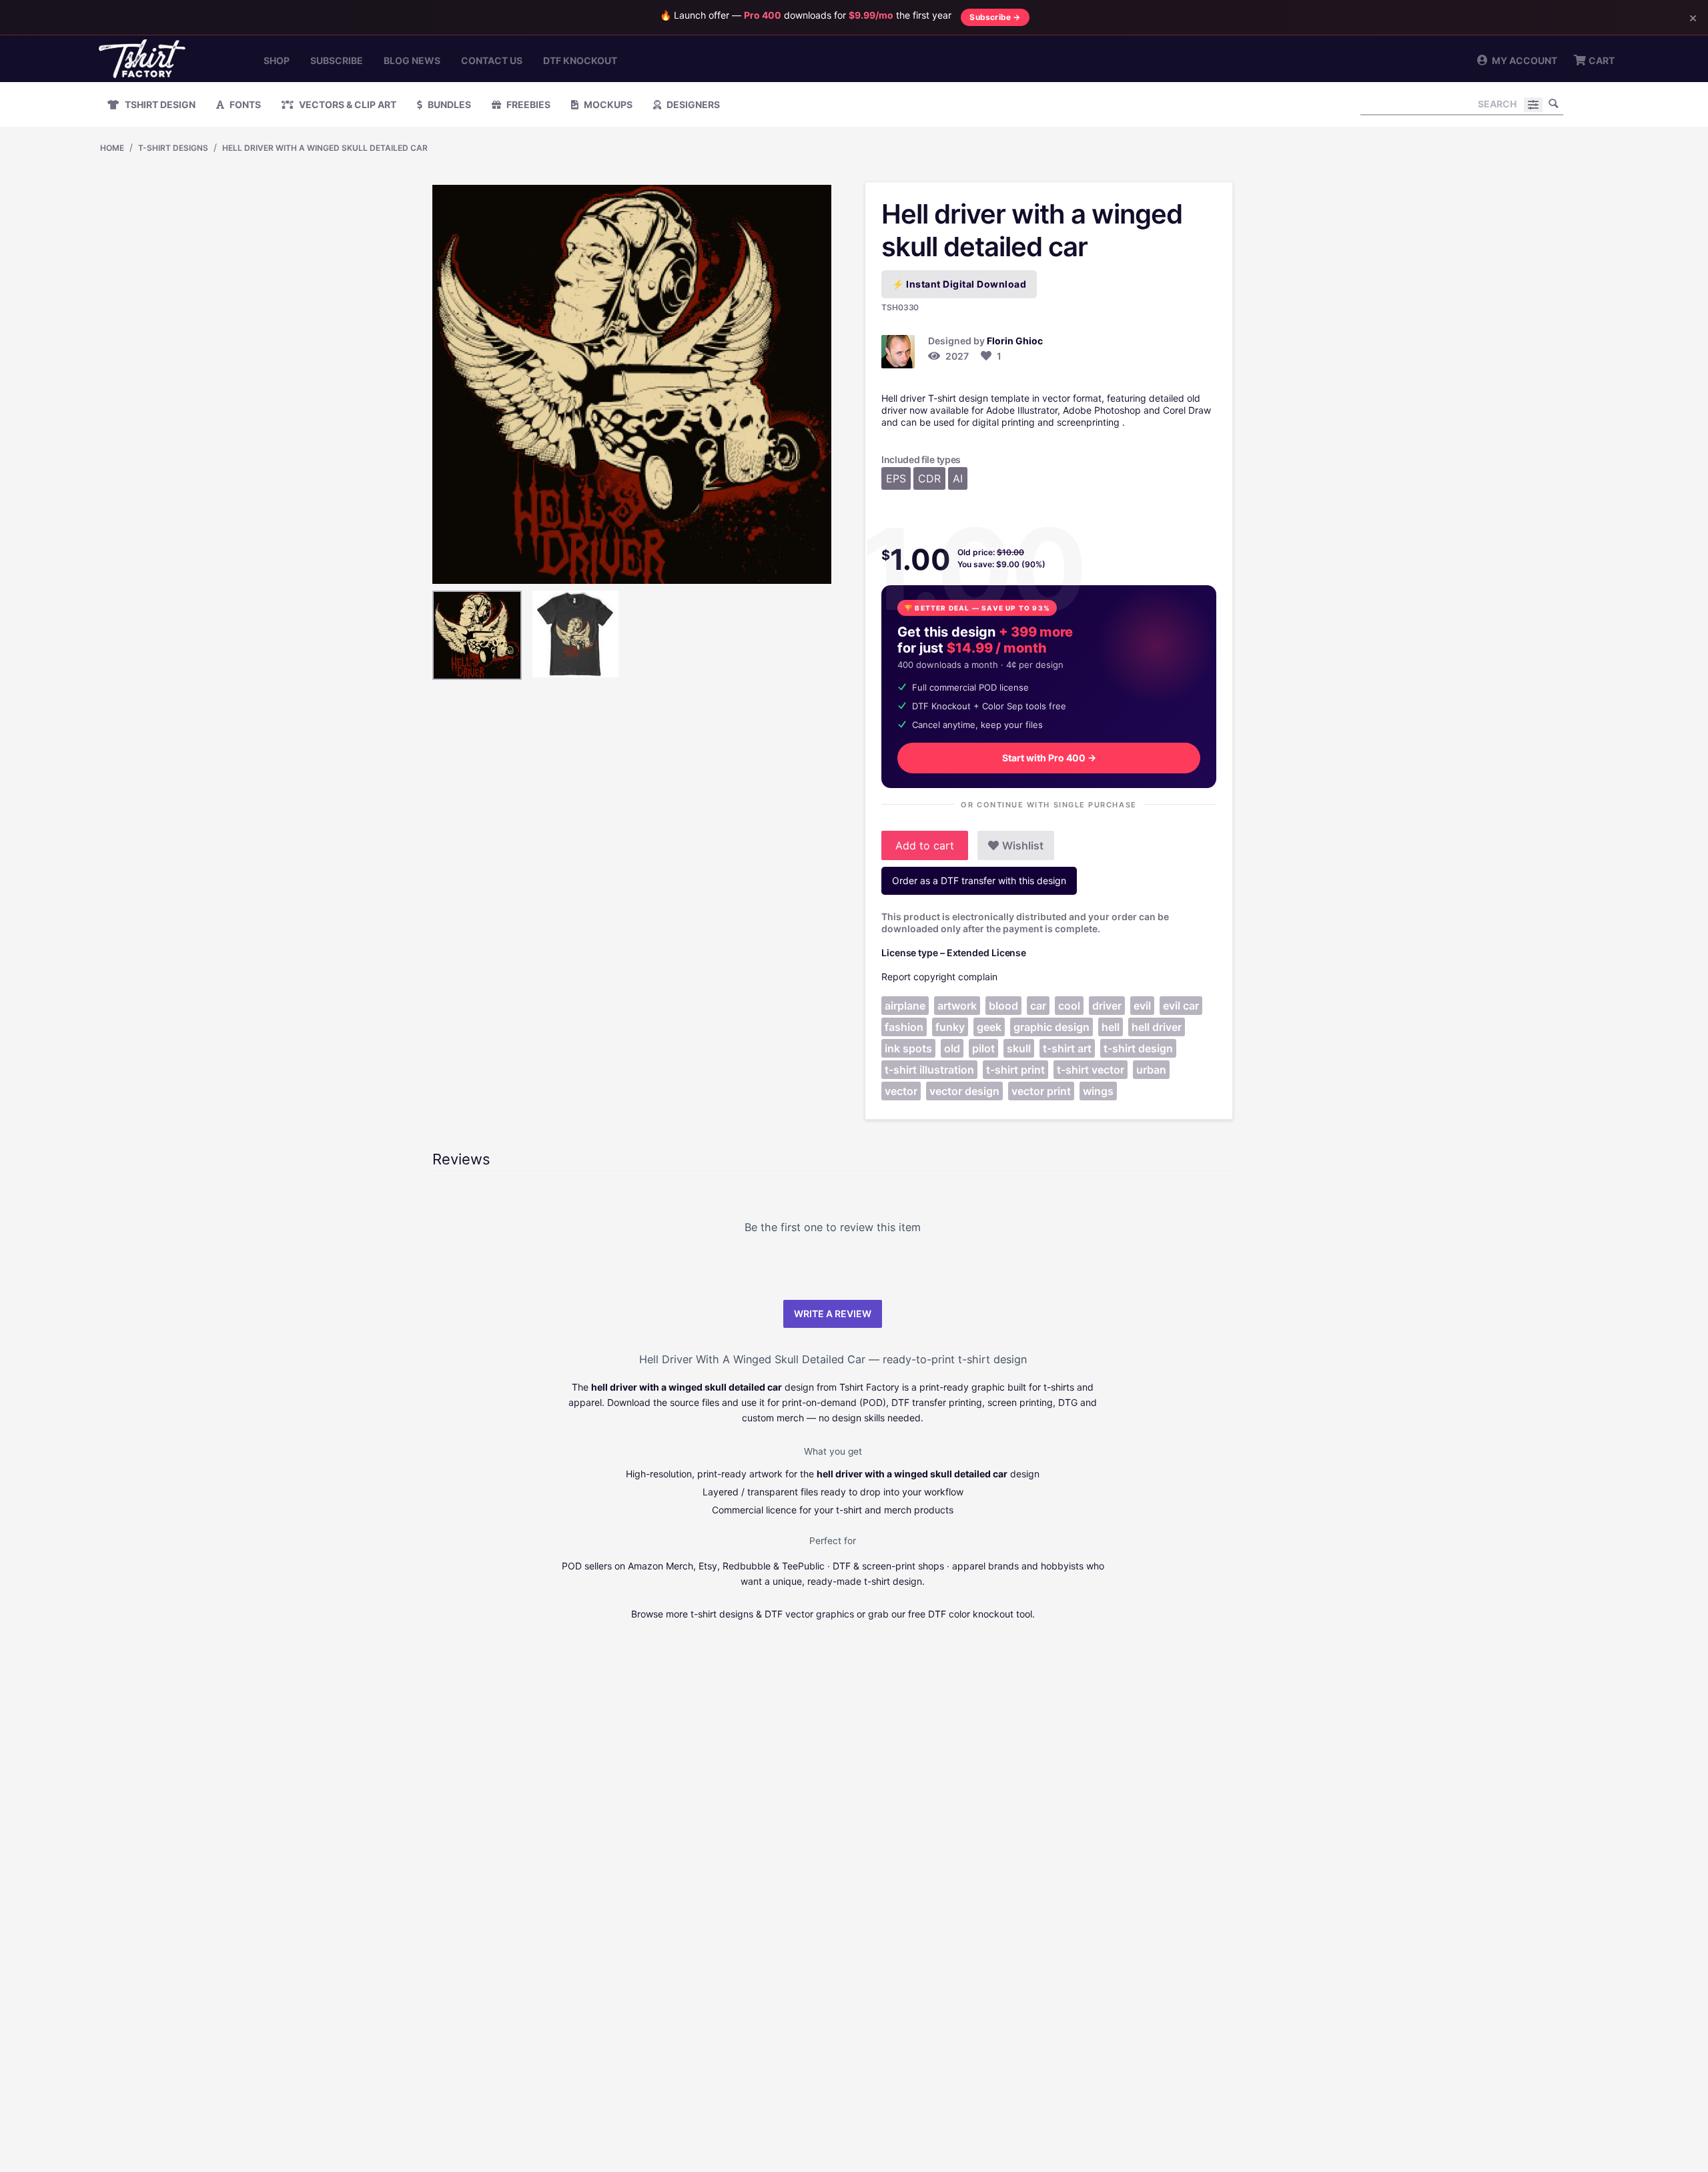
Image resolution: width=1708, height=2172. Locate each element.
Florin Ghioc (1015, 341)
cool (1069, 1006)
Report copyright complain (939, 977)
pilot (983, 1048)
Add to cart (925, 845)
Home (112, 148)
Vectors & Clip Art (347, 104)
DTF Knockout (580, 60)
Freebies (527, 104)
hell (1111, 1027)
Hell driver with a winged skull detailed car (325, 148)
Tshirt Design (159, 104)
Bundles (448, 104)
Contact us (492, 60)
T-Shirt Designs (173, 148)
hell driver (1157, 1027)
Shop (277, 60)
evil (1142, 1006)
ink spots (908, 1048)
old (952, 1048)
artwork (957, 1006)
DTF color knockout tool (980, 1614)
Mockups (607, 104)
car (1038, 1006)
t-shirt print (1015, 1070)
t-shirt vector (1091, 1070)
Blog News (412, 60)
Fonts (244, 104)
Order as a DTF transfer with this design (979, 880)
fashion (904, 1027)
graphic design (1051, 1027)
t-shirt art (1067, 1048)
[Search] (1553, 103)
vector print (1041, 1091)
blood (1003, 1006)
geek (989, 1027)
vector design (964, 1091)
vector (901, 1091)
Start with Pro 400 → (1049, 758)
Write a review (833, 1314)
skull (1019, 1048)
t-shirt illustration (929, 1070)
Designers (692, 104)
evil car (1181, 1006)
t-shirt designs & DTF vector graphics (772, 1614)
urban (1151, 1070)
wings (1098, 1091)
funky (950, 1027)
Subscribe (337, 60)
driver (1107, 1006)
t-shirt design (1138, 1048)
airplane (905, 1006)
